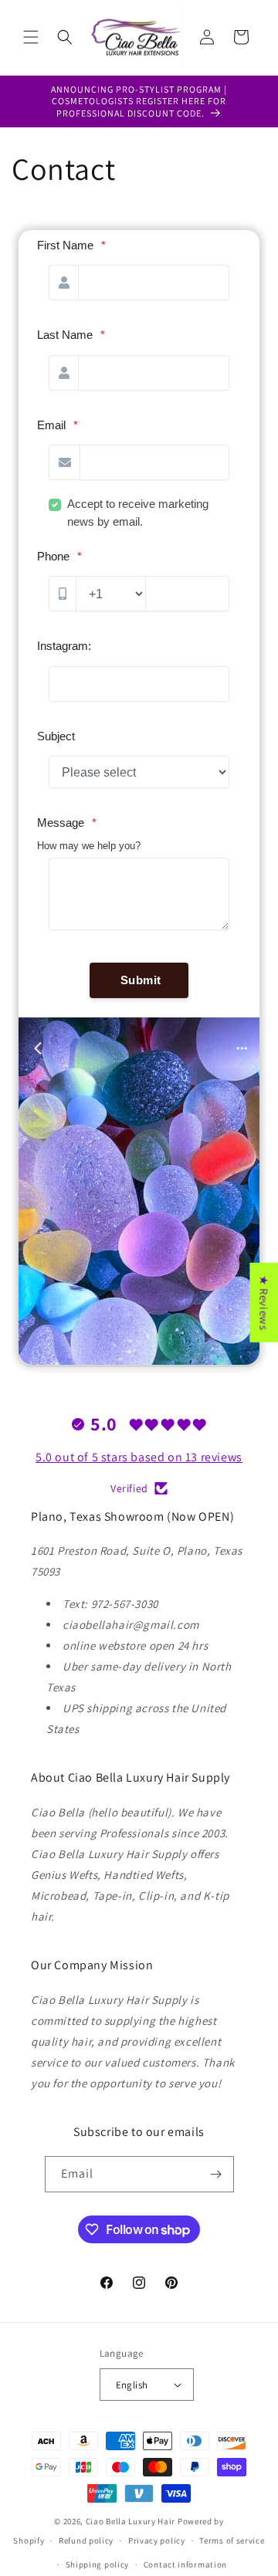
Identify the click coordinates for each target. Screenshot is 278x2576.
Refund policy (86, 2540)
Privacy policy (157, 2540)
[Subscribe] (216, 2174)
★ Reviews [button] (264, 1302)
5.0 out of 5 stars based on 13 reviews (139, 1457)
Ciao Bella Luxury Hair (131, 2521)
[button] (31, 37)
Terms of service (232, 2540)
